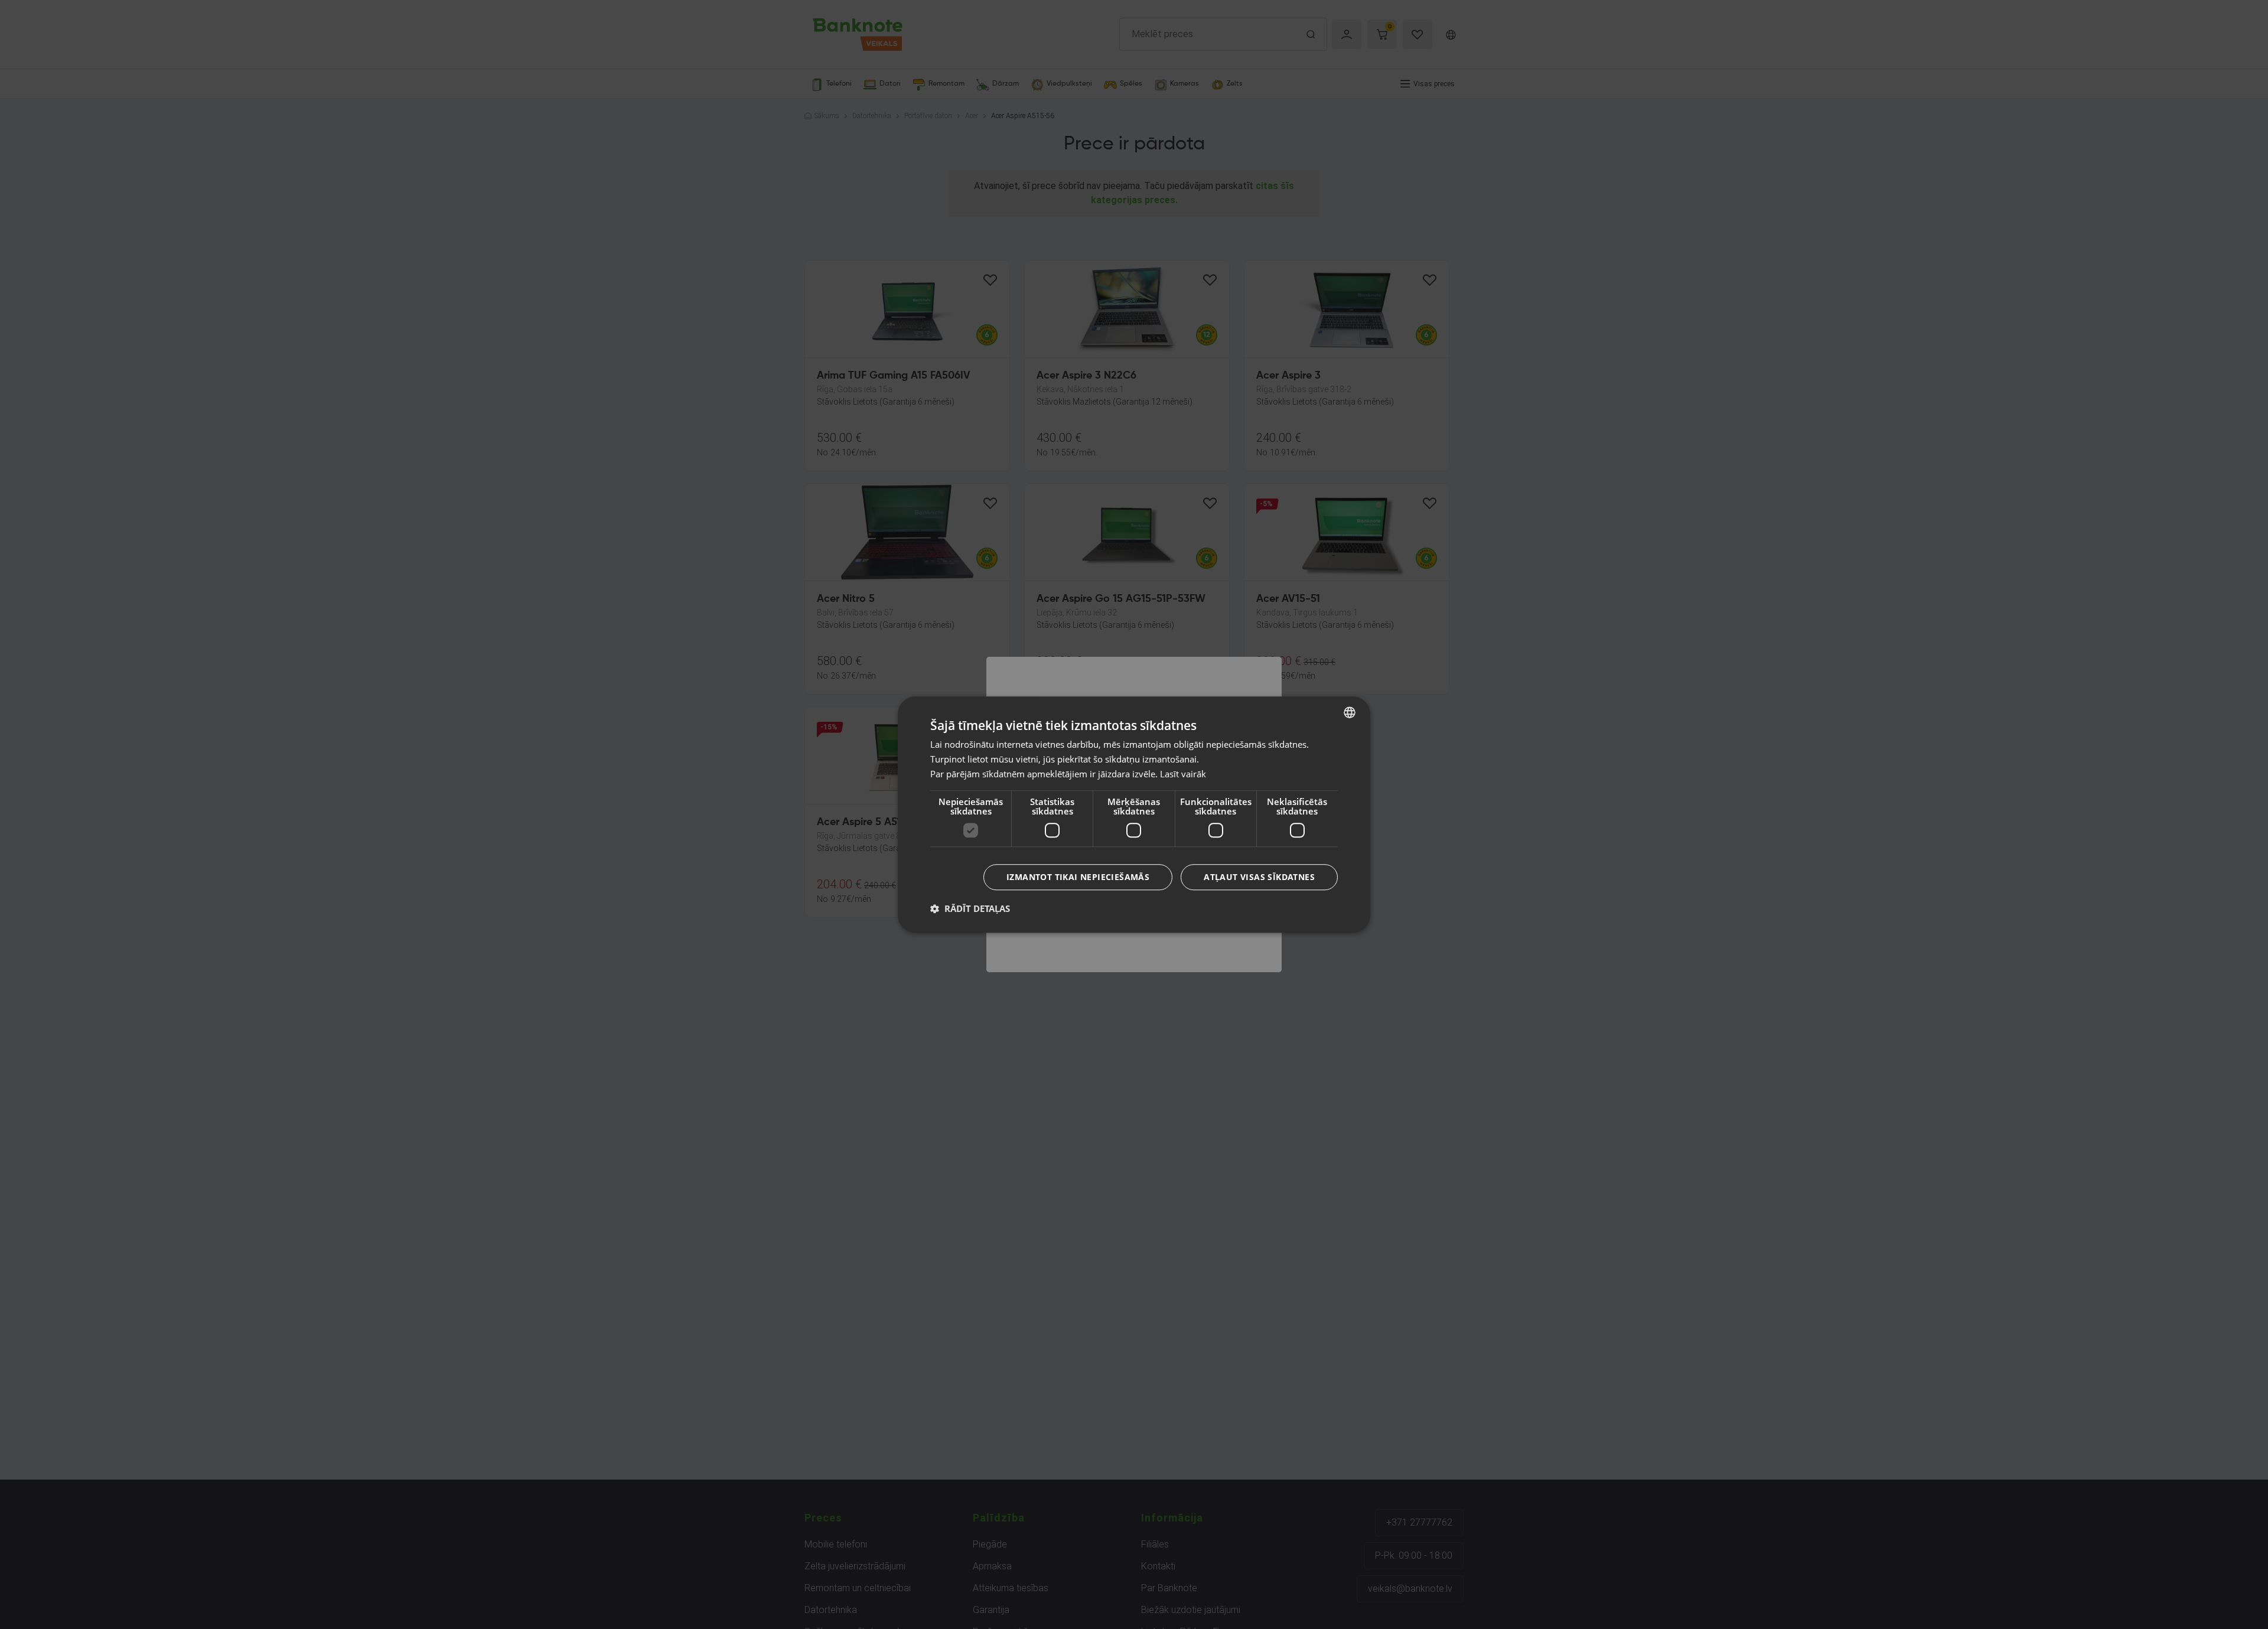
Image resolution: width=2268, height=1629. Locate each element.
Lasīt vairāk (1183, 774)
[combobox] (1350, 712)
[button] (970, 908)
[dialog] (1134, 814)
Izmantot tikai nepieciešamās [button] (1078, 877)
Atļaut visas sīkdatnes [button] (1259, 877)
